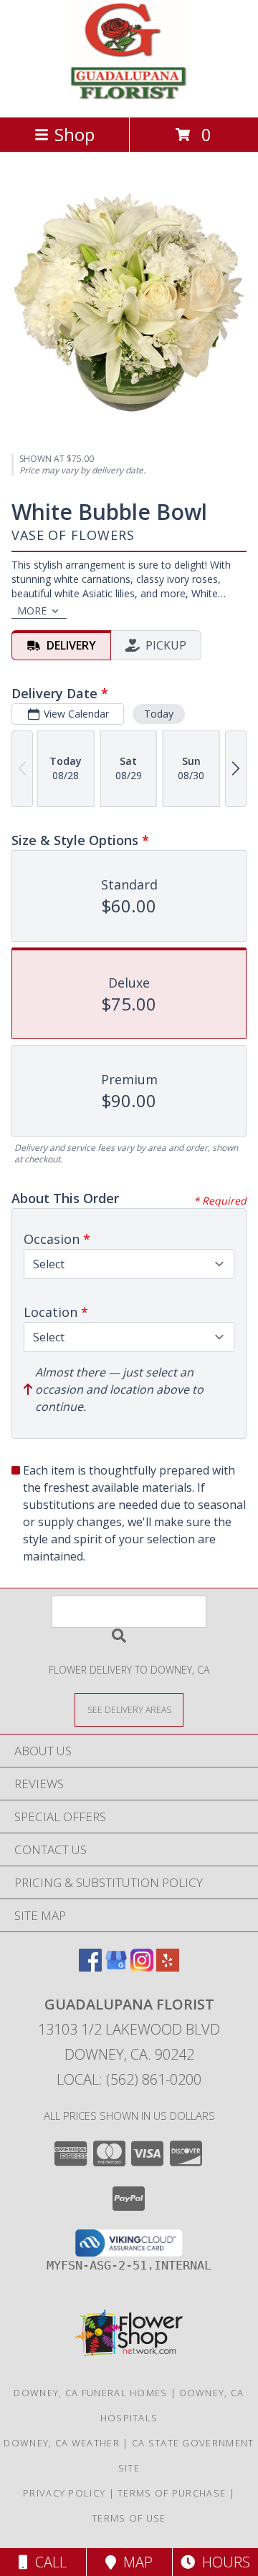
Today (159, 714)
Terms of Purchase (172, 2493)
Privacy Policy (64, 2493)
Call (47, 2562)
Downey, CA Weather (61, 2443)
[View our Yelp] (168, 1967)
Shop (75, 134)
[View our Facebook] (90, 1967)
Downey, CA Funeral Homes (90, 2393)
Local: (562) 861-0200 (129, 2079)
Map (134, 2562)
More (32, 611)
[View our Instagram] (142, 1967)
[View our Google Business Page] (116, 1967)
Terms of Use (129, 2518)
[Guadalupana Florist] (129, 96)
